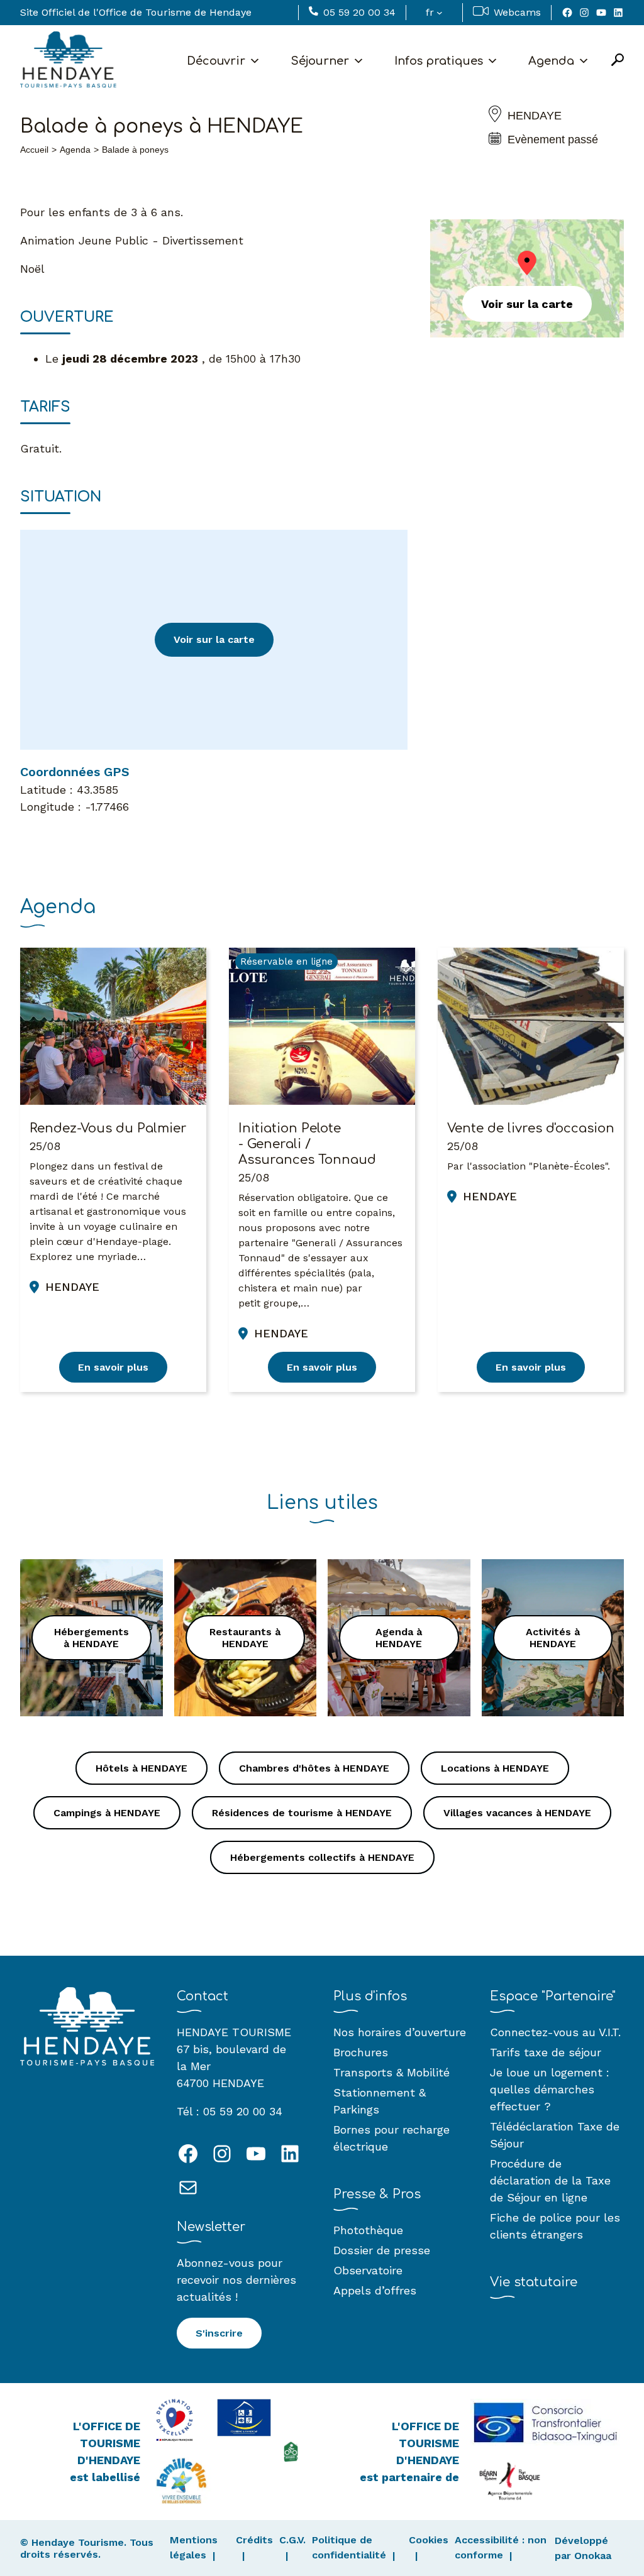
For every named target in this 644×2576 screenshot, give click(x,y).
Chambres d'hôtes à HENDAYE (314, 1768)
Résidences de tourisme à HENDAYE (302, 1813)
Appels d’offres (375, 2290)
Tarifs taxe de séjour (546, 2052)
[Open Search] (618, 61)
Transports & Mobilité (391, 2072)
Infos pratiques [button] (439, 61)
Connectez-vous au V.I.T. (555, 2032)
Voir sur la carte (214, 639)
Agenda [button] (551, 61)
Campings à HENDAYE (107, 1813)
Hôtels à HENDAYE (142, 1768)
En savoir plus (113, 1367)
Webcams (517, 12)
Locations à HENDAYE (495, 1768)
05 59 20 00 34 (359, 12)
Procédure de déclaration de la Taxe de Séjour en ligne (550, 2180)
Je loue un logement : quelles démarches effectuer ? (550, 2089)
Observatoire (368, 2270)
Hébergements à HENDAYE (92, 1638)
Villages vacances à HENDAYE (517, 1813)
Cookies (429, 2540)
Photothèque (368, 2230)
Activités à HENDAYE (553, 1638)
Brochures (361, 2052)
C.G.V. (292, 2540)
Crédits (254, 2540)
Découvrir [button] (216, 61)
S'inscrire (219, 2333)
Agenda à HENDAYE (399, 1638)
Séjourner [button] (320, 61)
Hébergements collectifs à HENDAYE (322, 1857)
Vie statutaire (534, 2282)
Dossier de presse (382, 2250)
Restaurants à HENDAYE (245, 1638)
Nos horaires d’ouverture (400, 2032)
